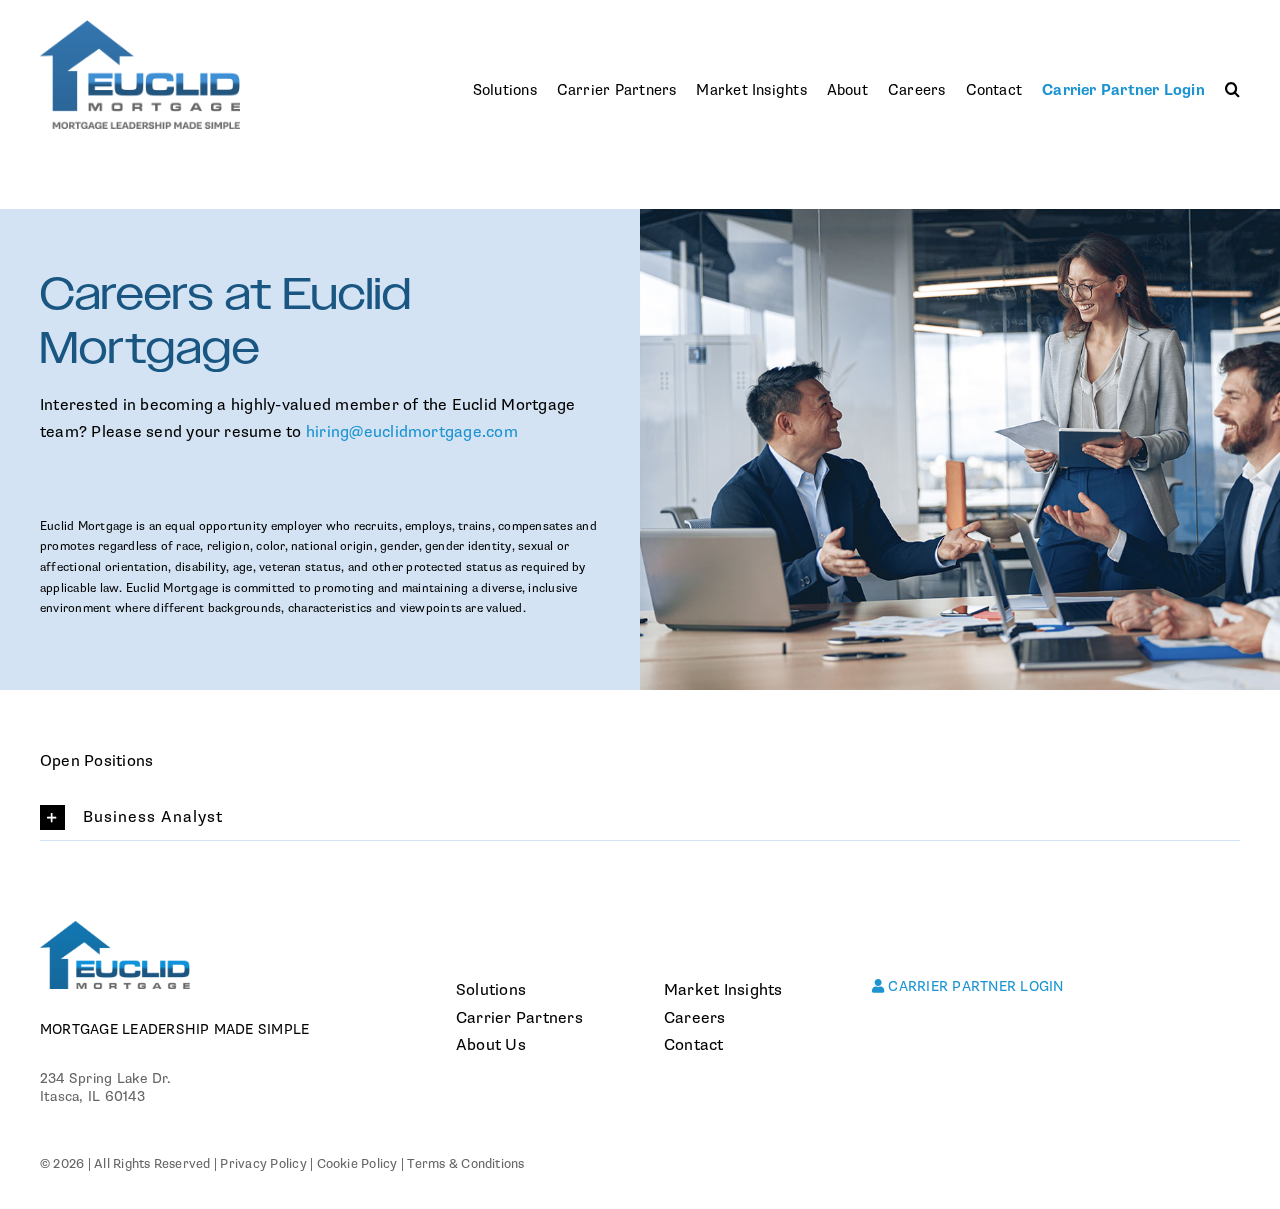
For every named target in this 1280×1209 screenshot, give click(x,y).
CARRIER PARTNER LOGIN (973, 986)
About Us (491, 1045)
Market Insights (723, 990)
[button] (1232, 90)
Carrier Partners (519, 1018)
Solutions (491, 990)
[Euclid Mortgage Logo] (140, 28)
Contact (694, 1045)
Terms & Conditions (465, 1164)
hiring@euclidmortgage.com (412, 432)
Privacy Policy (263, 1164)
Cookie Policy (357, 1164)
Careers (695, 1018)
